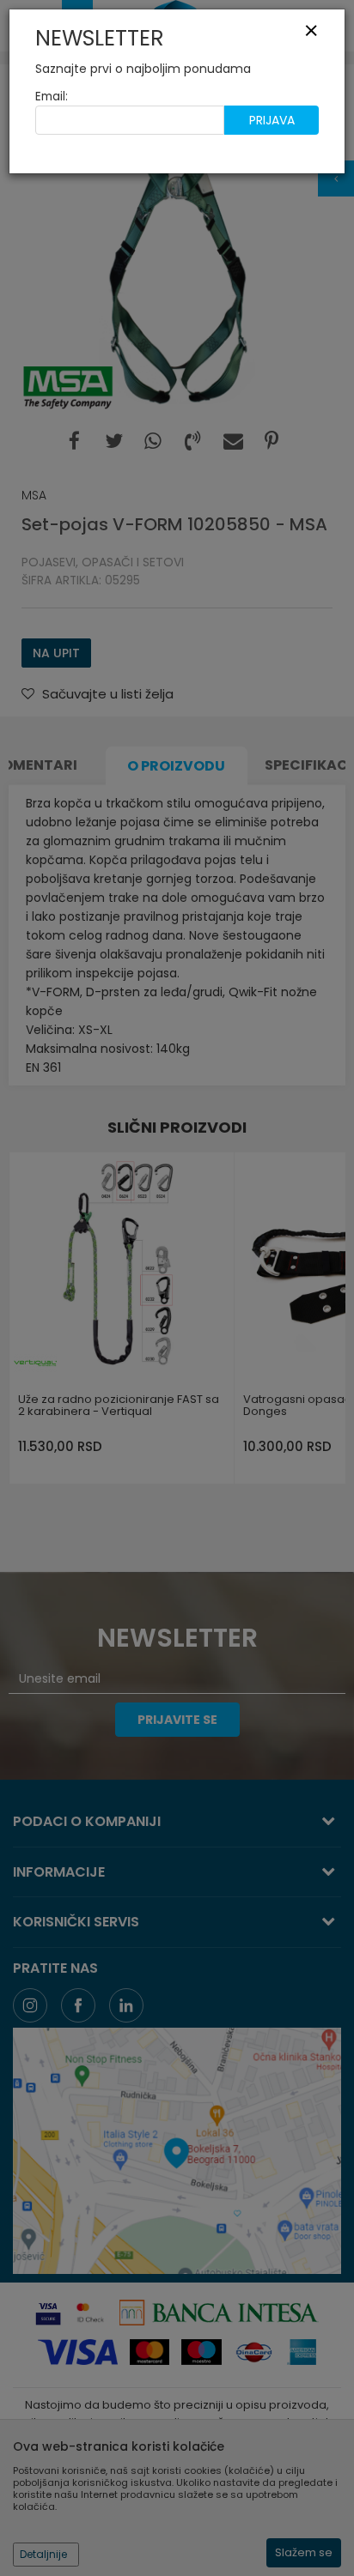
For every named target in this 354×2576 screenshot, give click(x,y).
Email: (52, 97)
